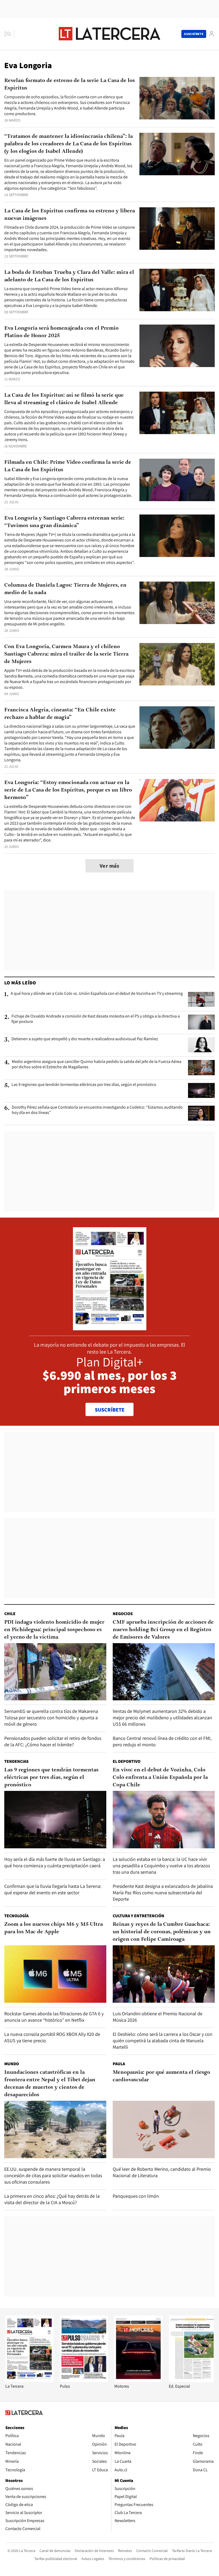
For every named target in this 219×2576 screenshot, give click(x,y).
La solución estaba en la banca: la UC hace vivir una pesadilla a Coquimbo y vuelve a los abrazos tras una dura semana (161, 1866)
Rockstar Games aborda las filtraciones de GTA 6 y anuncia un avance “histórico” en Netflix (54, 2017)
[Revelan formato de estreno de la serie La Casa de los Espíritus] (177, 98)
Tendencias (16, 1761)
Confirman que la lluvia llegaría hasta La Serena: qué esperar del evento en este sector (53, 1889)
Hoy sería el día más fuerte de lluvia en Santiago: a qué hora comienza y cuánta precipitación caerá (55, 1862)
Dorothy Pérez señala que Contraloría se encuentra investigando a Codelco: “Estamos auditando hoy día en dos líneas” (97, 1110)
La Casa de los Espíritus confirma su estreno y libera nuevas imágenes (70, 215)
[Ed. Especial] (193, 2381)
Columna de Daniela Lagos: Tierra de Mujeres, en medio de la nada (65, 589)
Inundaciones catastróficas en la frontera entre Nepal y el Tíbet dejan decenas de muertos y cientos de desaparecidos (50, 2084)
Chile (10, 1614)
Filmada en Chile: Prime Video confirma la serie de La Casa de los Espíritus (68, 466)
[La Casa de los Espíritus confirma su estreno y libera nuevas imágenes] (177, 229)
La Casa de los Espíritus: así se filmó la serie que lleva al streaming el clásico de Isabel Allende (64, 399)
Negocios (123, 1614)
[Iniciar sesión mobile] (212, 34)
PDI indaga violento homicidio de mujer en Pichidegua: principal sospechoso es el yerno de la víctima (54, 1630)
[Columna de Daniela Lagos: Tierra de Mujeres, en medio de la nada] (177, 603)
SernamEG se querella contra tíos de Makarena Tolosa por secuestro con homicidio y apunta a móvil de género (51, 1718)
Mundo (12, 2064)
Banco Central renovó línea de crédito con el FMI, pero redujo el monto (162, 1741)
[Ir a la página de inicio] (109, 34)
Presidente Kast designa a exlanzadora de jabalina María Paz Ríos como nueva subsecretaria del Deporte (163, 1893)
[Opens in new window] (138, 2381)
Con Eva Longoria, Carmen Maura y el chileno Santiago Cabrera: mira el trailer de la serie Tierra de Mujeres (66, 654)
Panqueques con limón (136, 2196)
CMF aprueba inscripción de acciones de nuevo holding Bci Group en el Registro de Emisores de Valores (163, 1630)
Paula (119, 2064)
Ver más (109, 866)
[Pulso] (84, 2381)
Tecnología (16, 1916)
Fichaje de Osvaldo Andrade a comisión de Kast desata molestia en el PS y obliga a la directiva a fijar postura (96, 1019)
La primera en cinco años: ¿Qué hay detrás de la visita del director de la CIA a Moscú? (52, 2199)
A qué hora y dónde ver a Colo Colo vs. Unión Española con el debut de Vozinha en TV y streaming (97, 993)
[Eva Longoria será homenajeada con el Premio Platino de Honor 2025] (177, 346)
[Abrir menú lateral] (9, 34)
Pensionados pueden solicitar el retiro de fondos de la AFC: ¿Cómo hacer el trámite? (53, 1741)
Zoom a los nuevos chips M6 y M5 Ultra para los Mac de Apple (54, 1928)
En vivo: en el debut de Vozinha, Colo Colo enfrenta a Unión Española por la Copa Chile (160, 1778)
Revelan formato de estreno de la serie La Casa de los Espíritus (70, 84)
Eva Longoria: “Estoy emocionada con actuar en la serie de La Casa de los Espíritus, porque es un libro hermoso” (68, 790)
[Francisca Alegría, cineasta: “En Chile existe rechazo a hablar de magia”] (177, 728)
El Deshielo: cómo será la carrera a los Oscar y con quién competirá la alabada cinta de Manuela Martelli (163, 2041)
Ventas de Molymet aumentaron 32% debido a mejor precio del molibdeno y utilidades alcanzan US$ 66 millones (162, 1718)
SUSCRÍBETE (110, 1410)
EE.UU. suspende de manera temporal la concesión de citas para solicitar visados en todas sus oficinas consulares (53, 2175)
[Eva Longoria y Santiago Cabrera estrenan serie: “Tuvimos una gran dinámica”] (177, 536)
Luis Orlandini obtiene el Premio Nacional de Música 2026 (158, 2017)
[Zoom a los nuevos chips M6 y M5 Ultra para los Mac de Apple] (55, 1974)
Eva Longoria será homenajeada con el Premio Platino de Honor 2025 (61, 332)
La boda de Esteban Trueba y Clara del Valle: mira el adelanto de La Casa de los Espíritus (69, 276)
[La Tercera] (29, 2381)
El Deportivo (127, 1761)
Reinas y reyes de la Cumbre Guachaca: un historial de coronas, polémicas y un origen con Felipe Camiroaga (162, 1932)
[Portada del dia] (110, 1328)
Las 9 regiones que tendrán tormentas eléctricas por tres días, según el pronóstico (84, 1085)
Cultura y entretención (138, 1916)
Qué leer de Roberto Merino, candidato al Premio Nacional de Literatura (162, 2172)
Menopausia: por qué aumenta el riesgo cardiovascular (161, 2076)
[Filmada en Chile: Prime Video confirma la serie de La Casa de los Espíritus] (177, 480)
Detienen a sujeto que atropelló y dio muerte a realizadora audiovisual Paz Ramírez (85, 1039)
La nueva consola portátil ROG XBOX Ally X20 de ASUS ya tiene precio (52, 2037)
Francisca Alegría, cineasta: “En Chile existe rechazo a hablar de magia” (60, 714)
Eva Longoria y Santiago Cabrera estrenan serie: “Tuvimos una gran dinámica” (64, 522)
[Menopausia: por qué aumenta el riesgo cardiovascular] (164, 2129)
